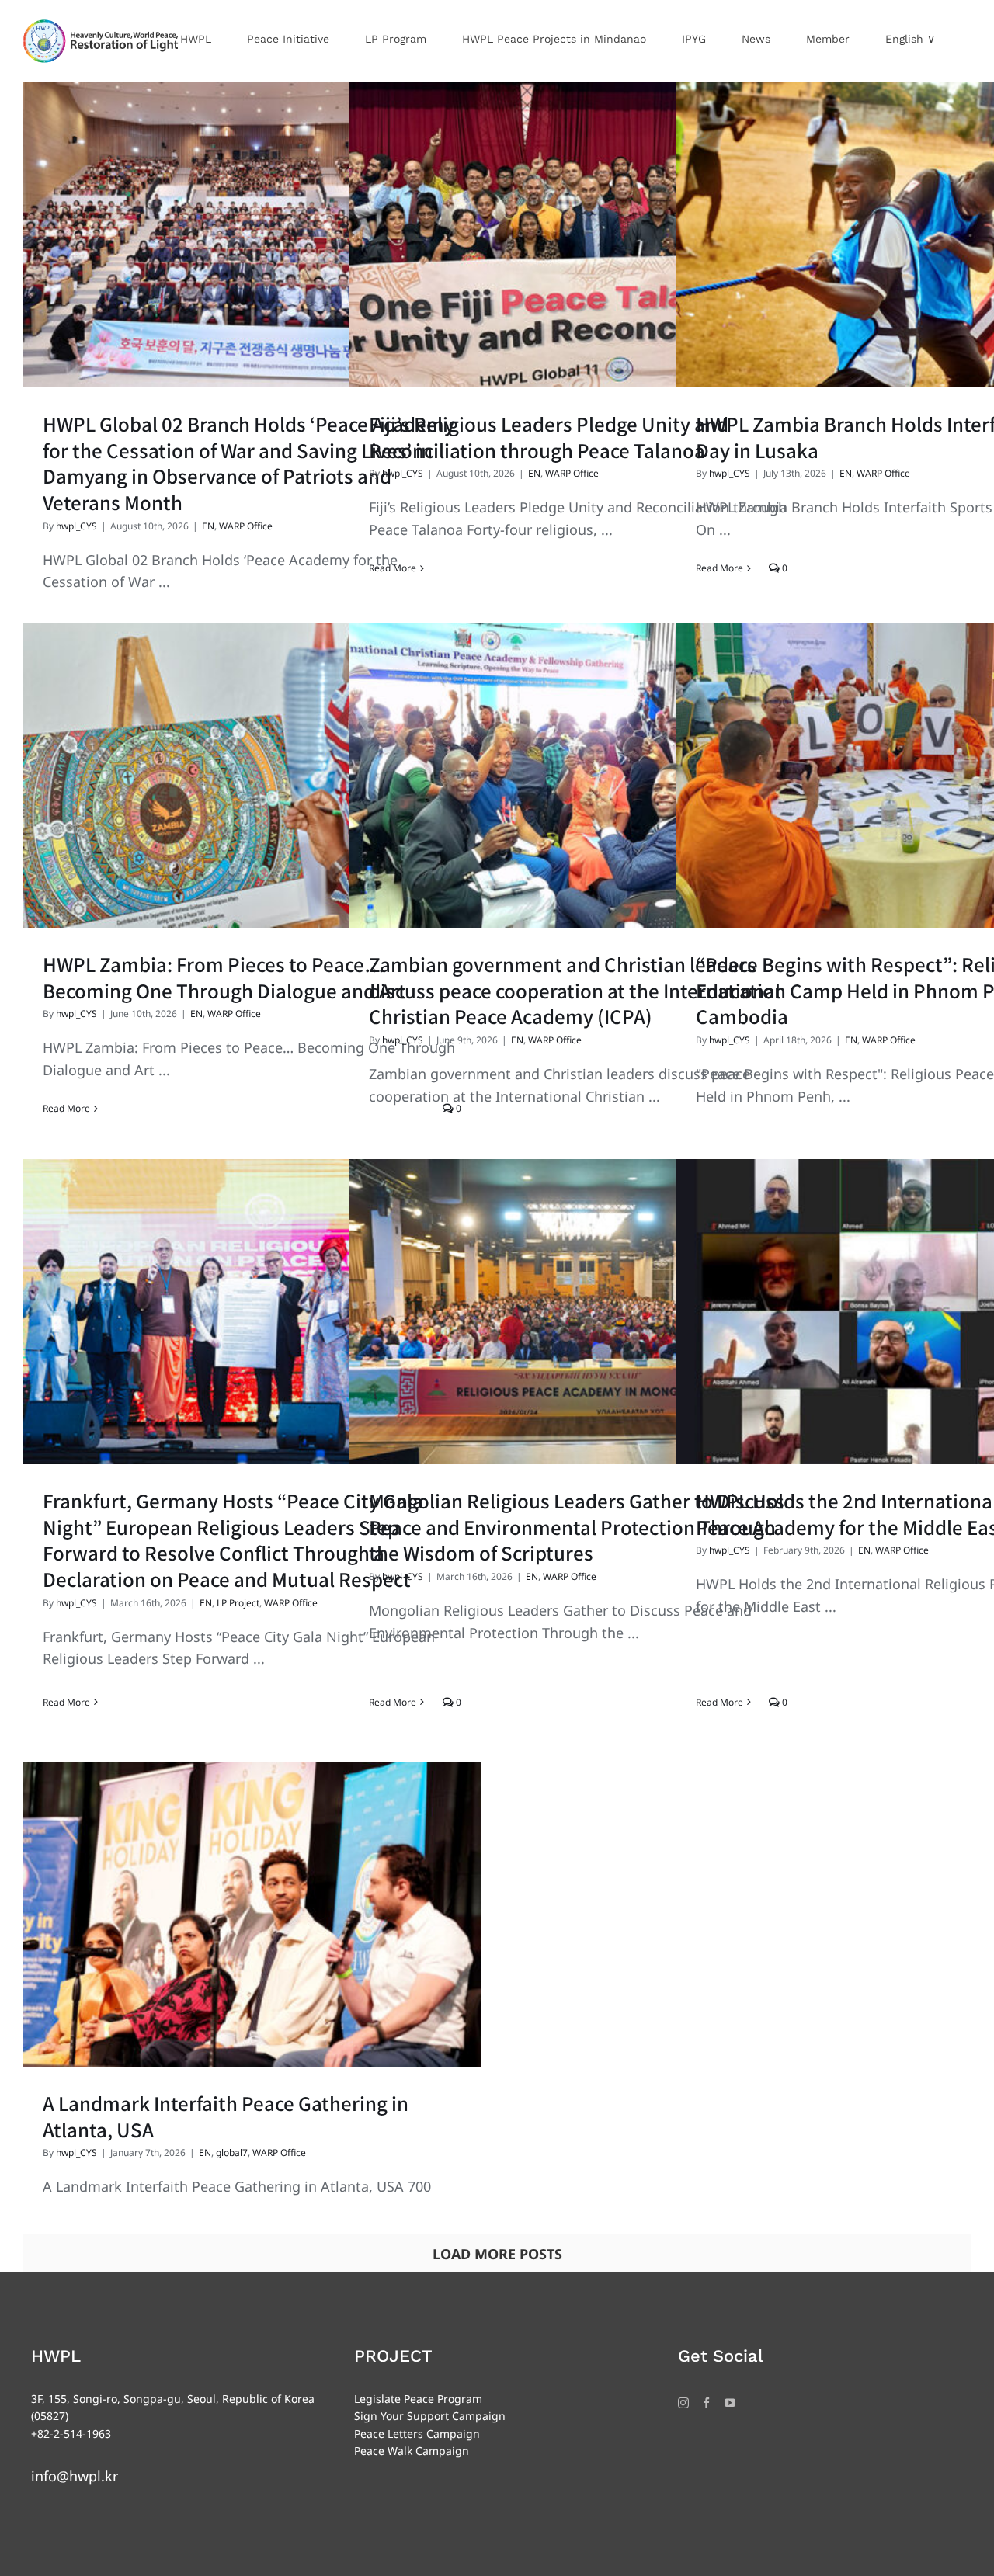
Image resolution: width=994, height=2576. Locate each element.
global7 (232, 2152)
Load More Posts (497, 2254)
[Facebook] (707, 2403)
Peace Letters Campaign (417, 2434)
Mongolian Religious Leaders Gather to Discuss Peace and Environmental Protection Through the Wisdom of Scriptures (577, 1526)
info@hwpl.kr (75, 2476)
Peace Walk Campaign (412, 2451)
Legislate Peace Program (418, 2399)
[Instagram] (683, 2403)
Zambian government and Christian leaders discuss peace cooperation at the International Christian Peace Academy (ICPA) (575, 990)
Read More (393, 568)
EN (208, 526)
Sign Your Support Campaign (430, 2416)
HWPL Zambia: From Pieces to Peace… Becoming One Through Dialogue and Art (224, 977)
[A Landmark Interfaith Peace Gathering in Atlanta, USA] (252, 1914)
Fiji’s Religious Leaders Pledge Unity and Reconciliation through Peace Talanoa (549, 437)
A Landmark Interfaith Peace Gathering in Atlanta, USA (226, 2116)
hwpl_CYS (76, 526)
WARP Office (246, 526)
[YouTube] (730, 2403)
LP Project (238, 1603)
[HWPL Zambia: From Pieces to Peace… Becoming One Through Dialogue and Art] (252, 775)
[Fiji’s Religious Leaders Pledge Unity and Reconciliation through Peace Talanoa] (578, 235)
